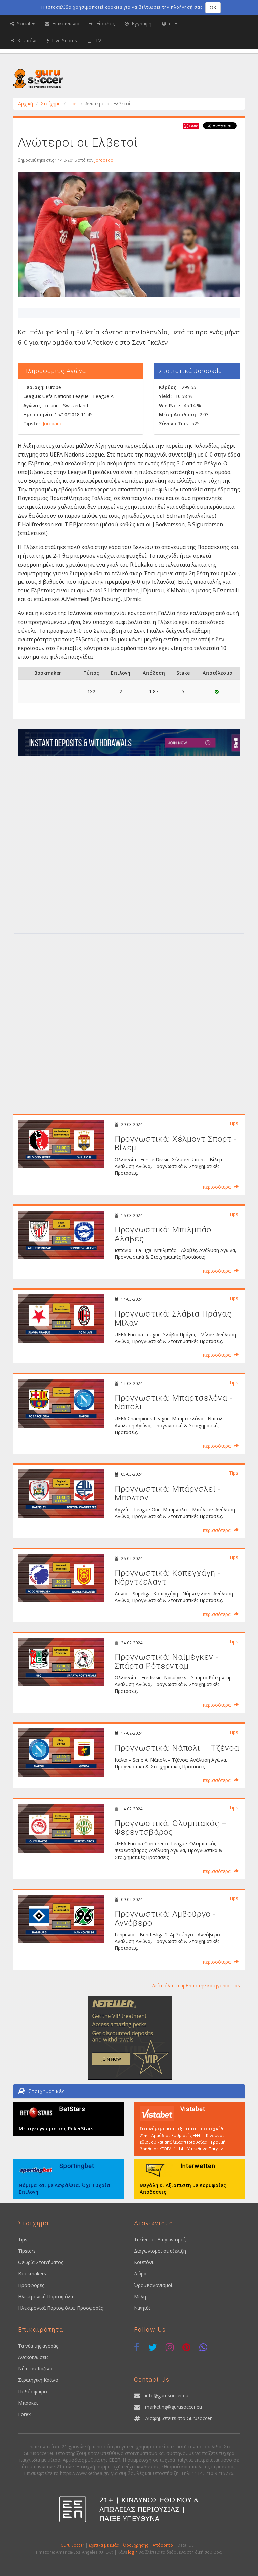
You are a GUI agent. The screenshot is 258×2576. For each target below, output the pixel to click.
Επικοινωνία (65, 24)
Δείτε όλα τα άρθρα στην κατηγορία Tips (196, 1985)
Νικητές (142, 2308)
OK (213, 8)
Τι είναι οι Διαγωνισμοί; (160, 2239)
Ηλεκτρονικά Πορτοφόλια (46, 2296)
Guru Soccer (73, 2545)
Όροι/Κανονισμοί (153, 2285)
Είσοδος (105, 24)
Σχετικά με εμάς (104, 2545)
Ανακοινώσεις (33, 2357)
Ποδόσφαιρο (33, 2391)
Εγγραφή (141, 24)
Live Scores (64, 40)
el (171, 24)
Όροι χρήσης (136, 2545)
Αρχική (26, 103)
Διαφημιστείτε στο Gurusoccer (178, 2418)
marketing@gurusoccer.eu (174, 2407)
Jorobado (104, 160)
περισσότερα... (218, 1187)
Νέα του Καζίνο (35, 2369)
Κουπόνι (144, 2262)
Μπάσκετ (28, 2403)
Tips (73, 103)
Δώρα (140, 2274)
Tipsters (27, 2251)
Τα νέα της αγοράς (38, 2346)
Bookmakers (32, 2274)
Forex (24, 2414)
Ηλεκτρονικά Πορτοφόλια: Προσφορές (60, 2308)
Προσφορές (31, 2285)
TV (98, 40)
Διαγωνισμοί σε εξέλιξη (160, 2251)
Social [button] (24, 24)
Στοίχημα (51, 103)
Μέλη (140, 2296)
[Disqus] (129, 844)
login (133, 2552)
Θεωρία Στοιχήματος (41, 2262)
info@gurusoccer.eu (167, 2395)
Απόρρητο (163, 2545)
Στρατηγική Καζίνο (38, 2380)
